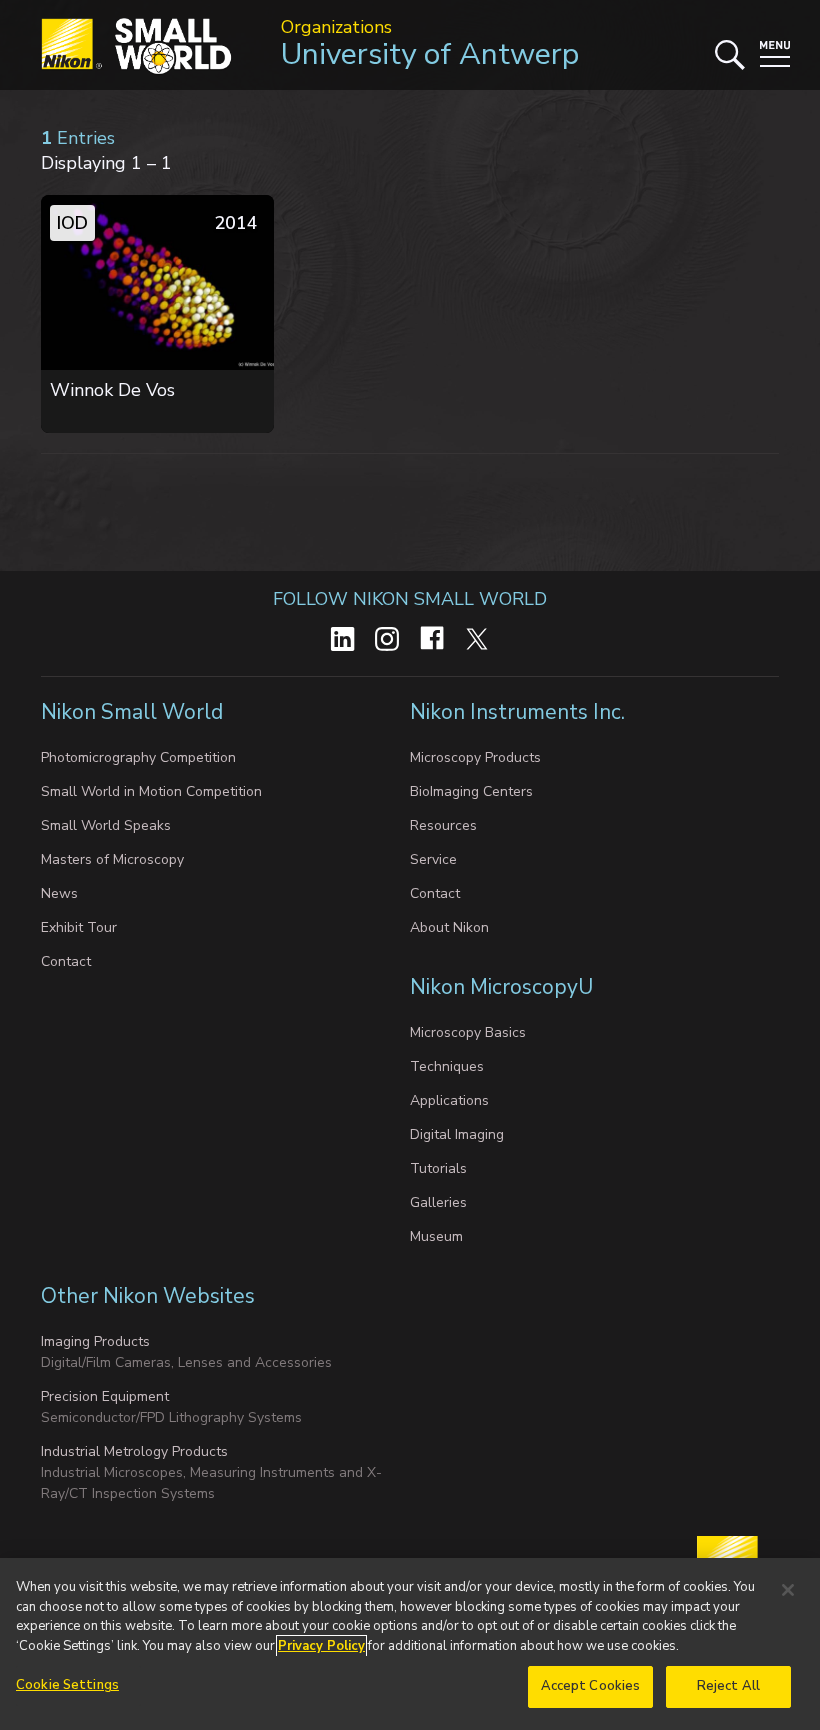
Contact (66, 961)
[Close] (788, 1590)
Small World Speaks (106, 825)
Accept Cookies (591, 1686)
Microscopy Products (475, 757)
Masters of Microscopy (112, 859)
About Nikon (449, 927)
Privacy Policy (321, 1646)
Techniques (447, 1066)
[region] (410, 1644)
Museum (436, 1236)
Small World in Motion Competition (151, 791)
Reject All (728, 1686)
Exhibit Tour (79, 927)
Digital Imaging (457, 1134)
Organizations (336, 27)
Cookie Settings (67, 1685)
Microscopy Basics (468, 1032)
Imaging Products (95, 1341)
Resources (443, 825)
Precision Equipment (105, 1396)
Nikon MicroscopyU (501, 987)
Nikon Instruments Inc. (520, 712)
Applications (449, 1100)
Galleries (438, 1202)
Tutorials (438, 1168)
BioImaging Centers (471, 791)
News (59, 893)
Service (433, 859)
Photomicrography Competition (138, 757)
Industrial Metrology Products (134, 1451)
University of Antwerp (430, 54)
